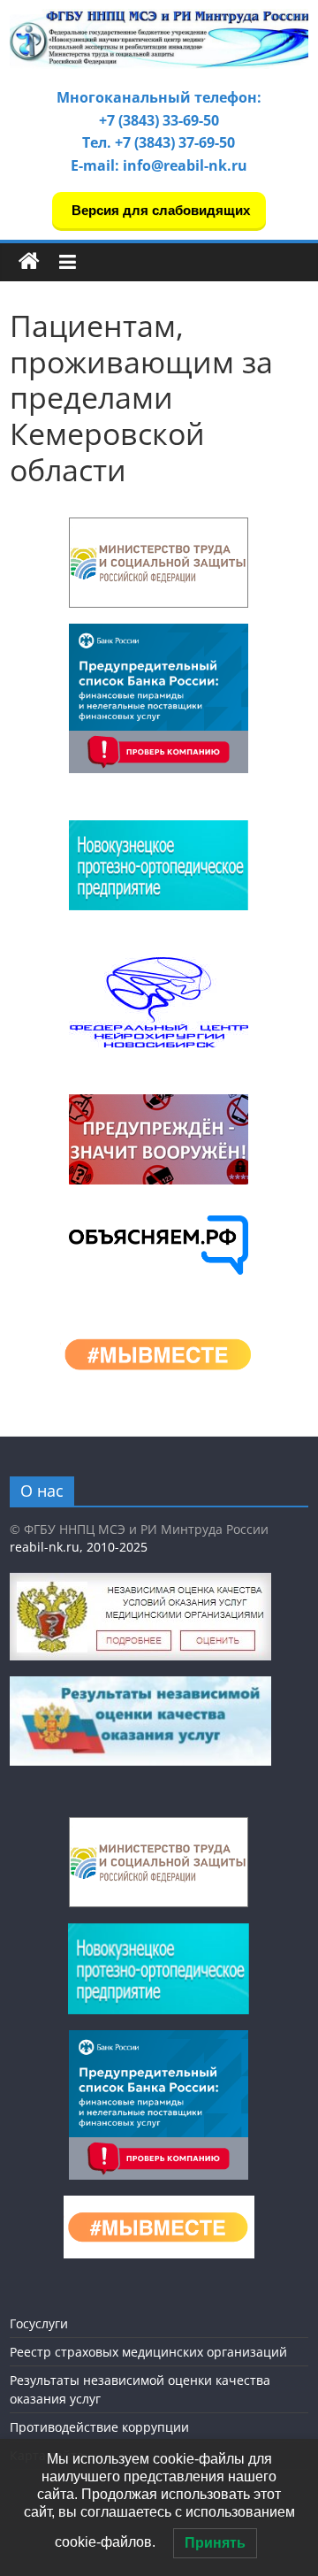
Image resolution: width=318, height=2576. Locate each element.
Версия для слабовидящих (159, 210)
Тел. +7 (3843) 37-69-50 (159, 142)
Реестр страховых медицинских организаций (148, 2352)
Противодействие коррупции (99, 2427)
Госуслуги (39, 2323)
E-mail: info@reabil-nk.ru (159, 165)
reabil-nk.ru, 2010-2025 (79, 1547)
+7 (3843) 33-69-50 (159, 120)
